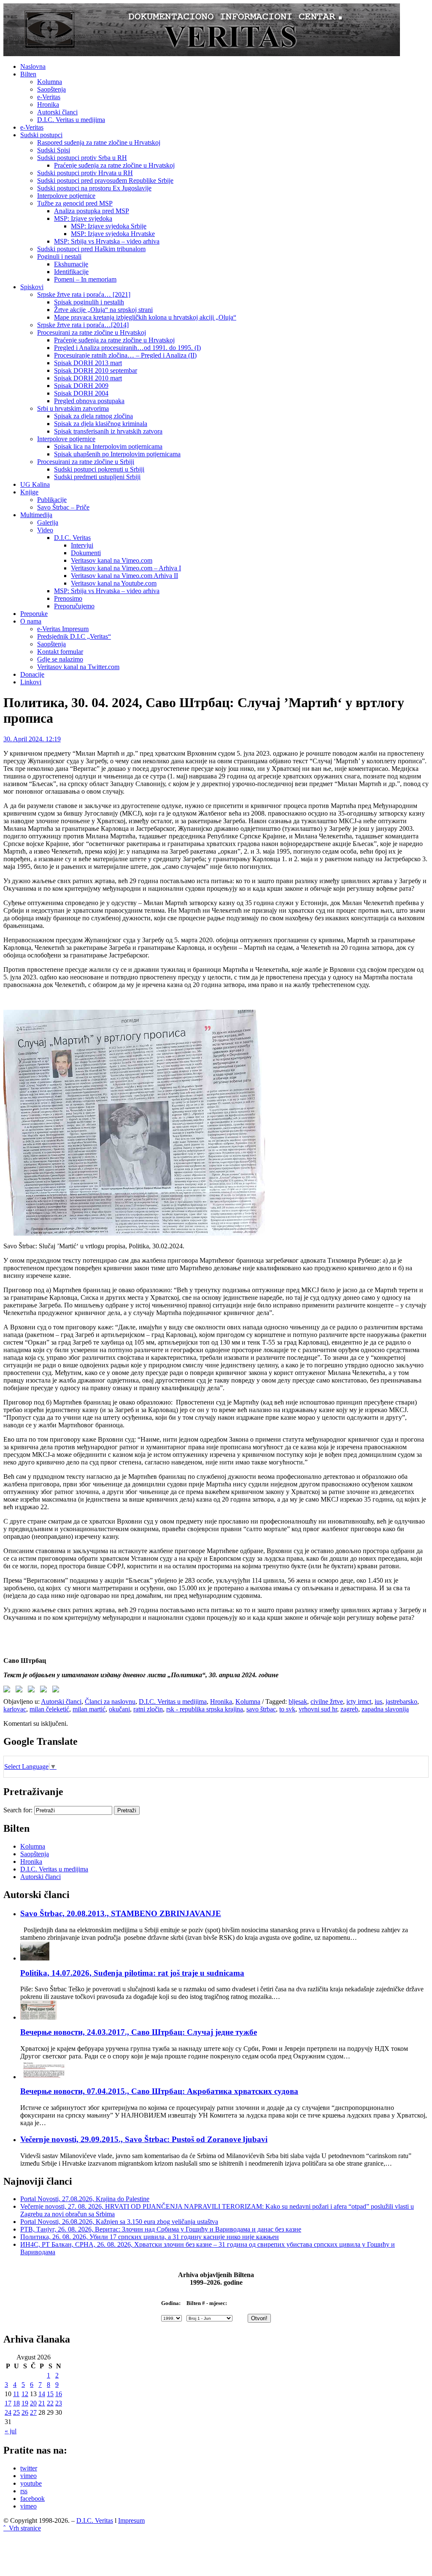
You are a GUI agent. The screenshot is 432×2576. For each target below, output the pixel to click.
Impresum (131, 2520)
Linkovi (31, 682)
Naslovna (33, 66)
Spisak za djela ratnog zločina (93, 416)
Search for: (18, 1810)
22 (50, 2403)
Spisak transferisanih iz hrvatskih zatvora (108, 431)
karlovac (15, 1709)
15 (50, 2394)
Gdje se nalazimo (60, 659)
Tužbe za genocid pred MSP (75, 203)
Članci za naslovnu (110, 1702)
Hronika (48, 104)
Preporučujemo (74, 606)
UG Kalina (35, 484)
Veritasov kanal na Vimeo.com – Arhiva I (126, 568)
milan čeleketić (49, 1709)
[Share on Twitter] (21, 1691)
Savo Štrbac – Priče (63, 507)
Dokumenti (86, 553)
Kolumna (50, 82)
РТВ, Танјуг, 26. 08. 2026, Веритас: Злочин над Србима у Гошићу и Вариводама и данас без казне (161, 2229)
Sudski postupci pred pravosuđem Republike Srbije (105, 180)
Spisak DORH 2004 (81, 393)
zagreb (349, 1709)
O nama (31, 621)
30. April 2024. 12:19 (32, 739)
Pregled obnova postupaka (89, 401)
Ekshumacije (71, 264)
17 (8, 2403)
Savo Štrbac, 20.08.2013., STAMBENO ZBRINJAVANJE (121, 1913)
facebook (32, 2499)
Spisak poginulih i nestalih (89, 302)
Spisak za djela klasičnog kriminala (101, 424)
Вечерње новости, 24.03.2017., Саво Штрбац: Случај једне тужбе (139, 2032)
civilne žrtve (327, 1702)
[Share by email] (57, 1691)
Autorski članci (57, 112)
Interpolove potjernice (66, 196)
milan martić (89, 1709)
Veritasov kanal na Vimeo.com (112, 560)
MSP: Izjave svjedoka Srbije (109, 226)
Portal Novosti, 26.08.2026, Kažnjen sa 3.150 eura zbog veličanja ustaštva (119, 2222)
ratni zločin (148, 1709)
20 (33, 2403)
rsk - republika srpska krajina (205, 1709)
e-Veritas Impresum (63, 629)
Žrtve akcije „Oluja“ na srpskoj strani (103, 310)
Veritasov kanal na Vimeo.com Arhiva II (124, 576)
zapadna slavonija (385, 1709)
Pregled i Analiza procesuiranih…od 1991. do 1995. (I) (127, 348)
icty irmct (359, 1702)
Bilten (28, 74)
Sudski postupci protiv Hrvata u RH (85, 173)
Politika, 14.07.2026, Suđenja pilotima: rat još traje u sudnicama (132, 1973)
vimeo (28, 2476)
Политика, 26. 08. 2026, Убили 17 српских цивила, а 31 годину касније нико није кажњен (150, 2237)
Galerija (48, 522)
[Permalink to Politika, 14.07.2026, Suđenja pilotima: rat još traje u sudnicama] (35, 1958)
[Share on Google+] (33, 1691)
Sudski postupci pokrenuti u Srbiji (99, 469)
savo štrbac (261, 1709)
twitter (29, 2468)
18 (16, 2403)
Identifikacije (71, 272)
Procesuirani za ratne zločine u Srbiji (86, 462)
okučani (119, 1709)
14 (42, 2394)
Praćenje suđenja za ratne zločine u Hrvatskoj (114, 165)
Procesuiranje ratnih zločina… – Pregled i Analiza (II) (125, 355)
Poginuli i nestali (59, 256)
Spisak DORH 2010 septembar (96, 370)
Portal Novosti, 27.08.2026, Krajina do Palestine (85, 2199)
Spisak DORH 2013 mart (88, 363)
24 (8, 2412)
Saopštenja (51, 89)
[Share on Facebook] (8, 1691)
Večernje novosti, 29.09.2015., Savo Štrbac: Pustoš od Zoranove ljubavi (144, 2139)
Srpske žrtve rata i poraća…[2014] (83, 325)
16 (59, 2394)
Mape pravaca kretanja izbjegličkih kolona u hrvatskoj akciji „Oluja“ (145, 317)
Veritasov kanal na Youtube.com (114, 583)
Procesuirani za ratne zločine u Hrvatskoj (92, 332)
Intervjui (82, 545)
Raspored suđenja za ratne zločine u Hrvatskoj (99, 142)
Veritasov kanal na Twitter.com (78, 667)
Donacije (32, 674)
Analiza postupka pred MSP (92, 211)
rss (24, 2491)
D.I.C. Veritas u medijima (71, 120)
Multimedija (36, 515)
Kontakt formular (60, 652)
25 (16, 2412)
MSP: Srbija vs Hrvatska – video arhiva (107, 241)
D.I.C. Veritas (72, 538)
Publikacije (52, 500)
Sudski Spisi (54, 150)
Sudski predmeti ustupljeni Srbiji (97, 477)
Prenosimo (68, 598)
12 (25, 2394)
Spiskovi (32, 287)
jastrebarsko (401, 1702)
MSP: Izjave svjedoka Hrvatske (113, 234)
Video (45, 530)
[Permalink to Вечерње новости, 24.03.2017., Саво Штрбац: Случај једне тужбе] (39, 2017)
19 (25, 2403)
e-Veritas (49, 97)
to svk (287, 1709)
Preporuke (34, 614)
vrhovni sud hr (318, 1709)
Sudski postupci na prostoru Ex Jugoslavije (94, 188)
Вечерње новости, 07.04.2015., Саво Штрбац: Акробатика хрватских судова (159, 2091)
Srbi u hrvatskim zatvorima (73, 408)
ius (378, 1702)
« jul (11, 2431)
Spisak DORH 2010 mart (88, 378)
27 (33, 2412)
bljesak (298, 1702)
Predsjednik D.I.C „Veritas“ (74, 636)
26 (25, 2412)
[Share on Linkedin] (45, 1691)
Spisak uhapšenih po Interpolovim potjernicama (117, 454)
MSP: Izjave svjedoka (83, 218)
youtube (31, 2483)
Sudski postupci (41, 135)
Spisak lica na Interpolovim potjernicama (108, 446)
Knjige (29, 492)
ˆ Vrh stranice (22, 2528)
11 (16, 2394)
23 (59, 2403)
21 (42, 2403)
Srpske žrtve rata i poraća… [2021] (84, 294)
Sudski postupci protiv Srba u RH (82, 158)
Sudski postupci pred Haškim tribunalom (91, 249)
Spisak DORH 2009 (81, 386)
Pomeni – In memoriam (85, 279)
